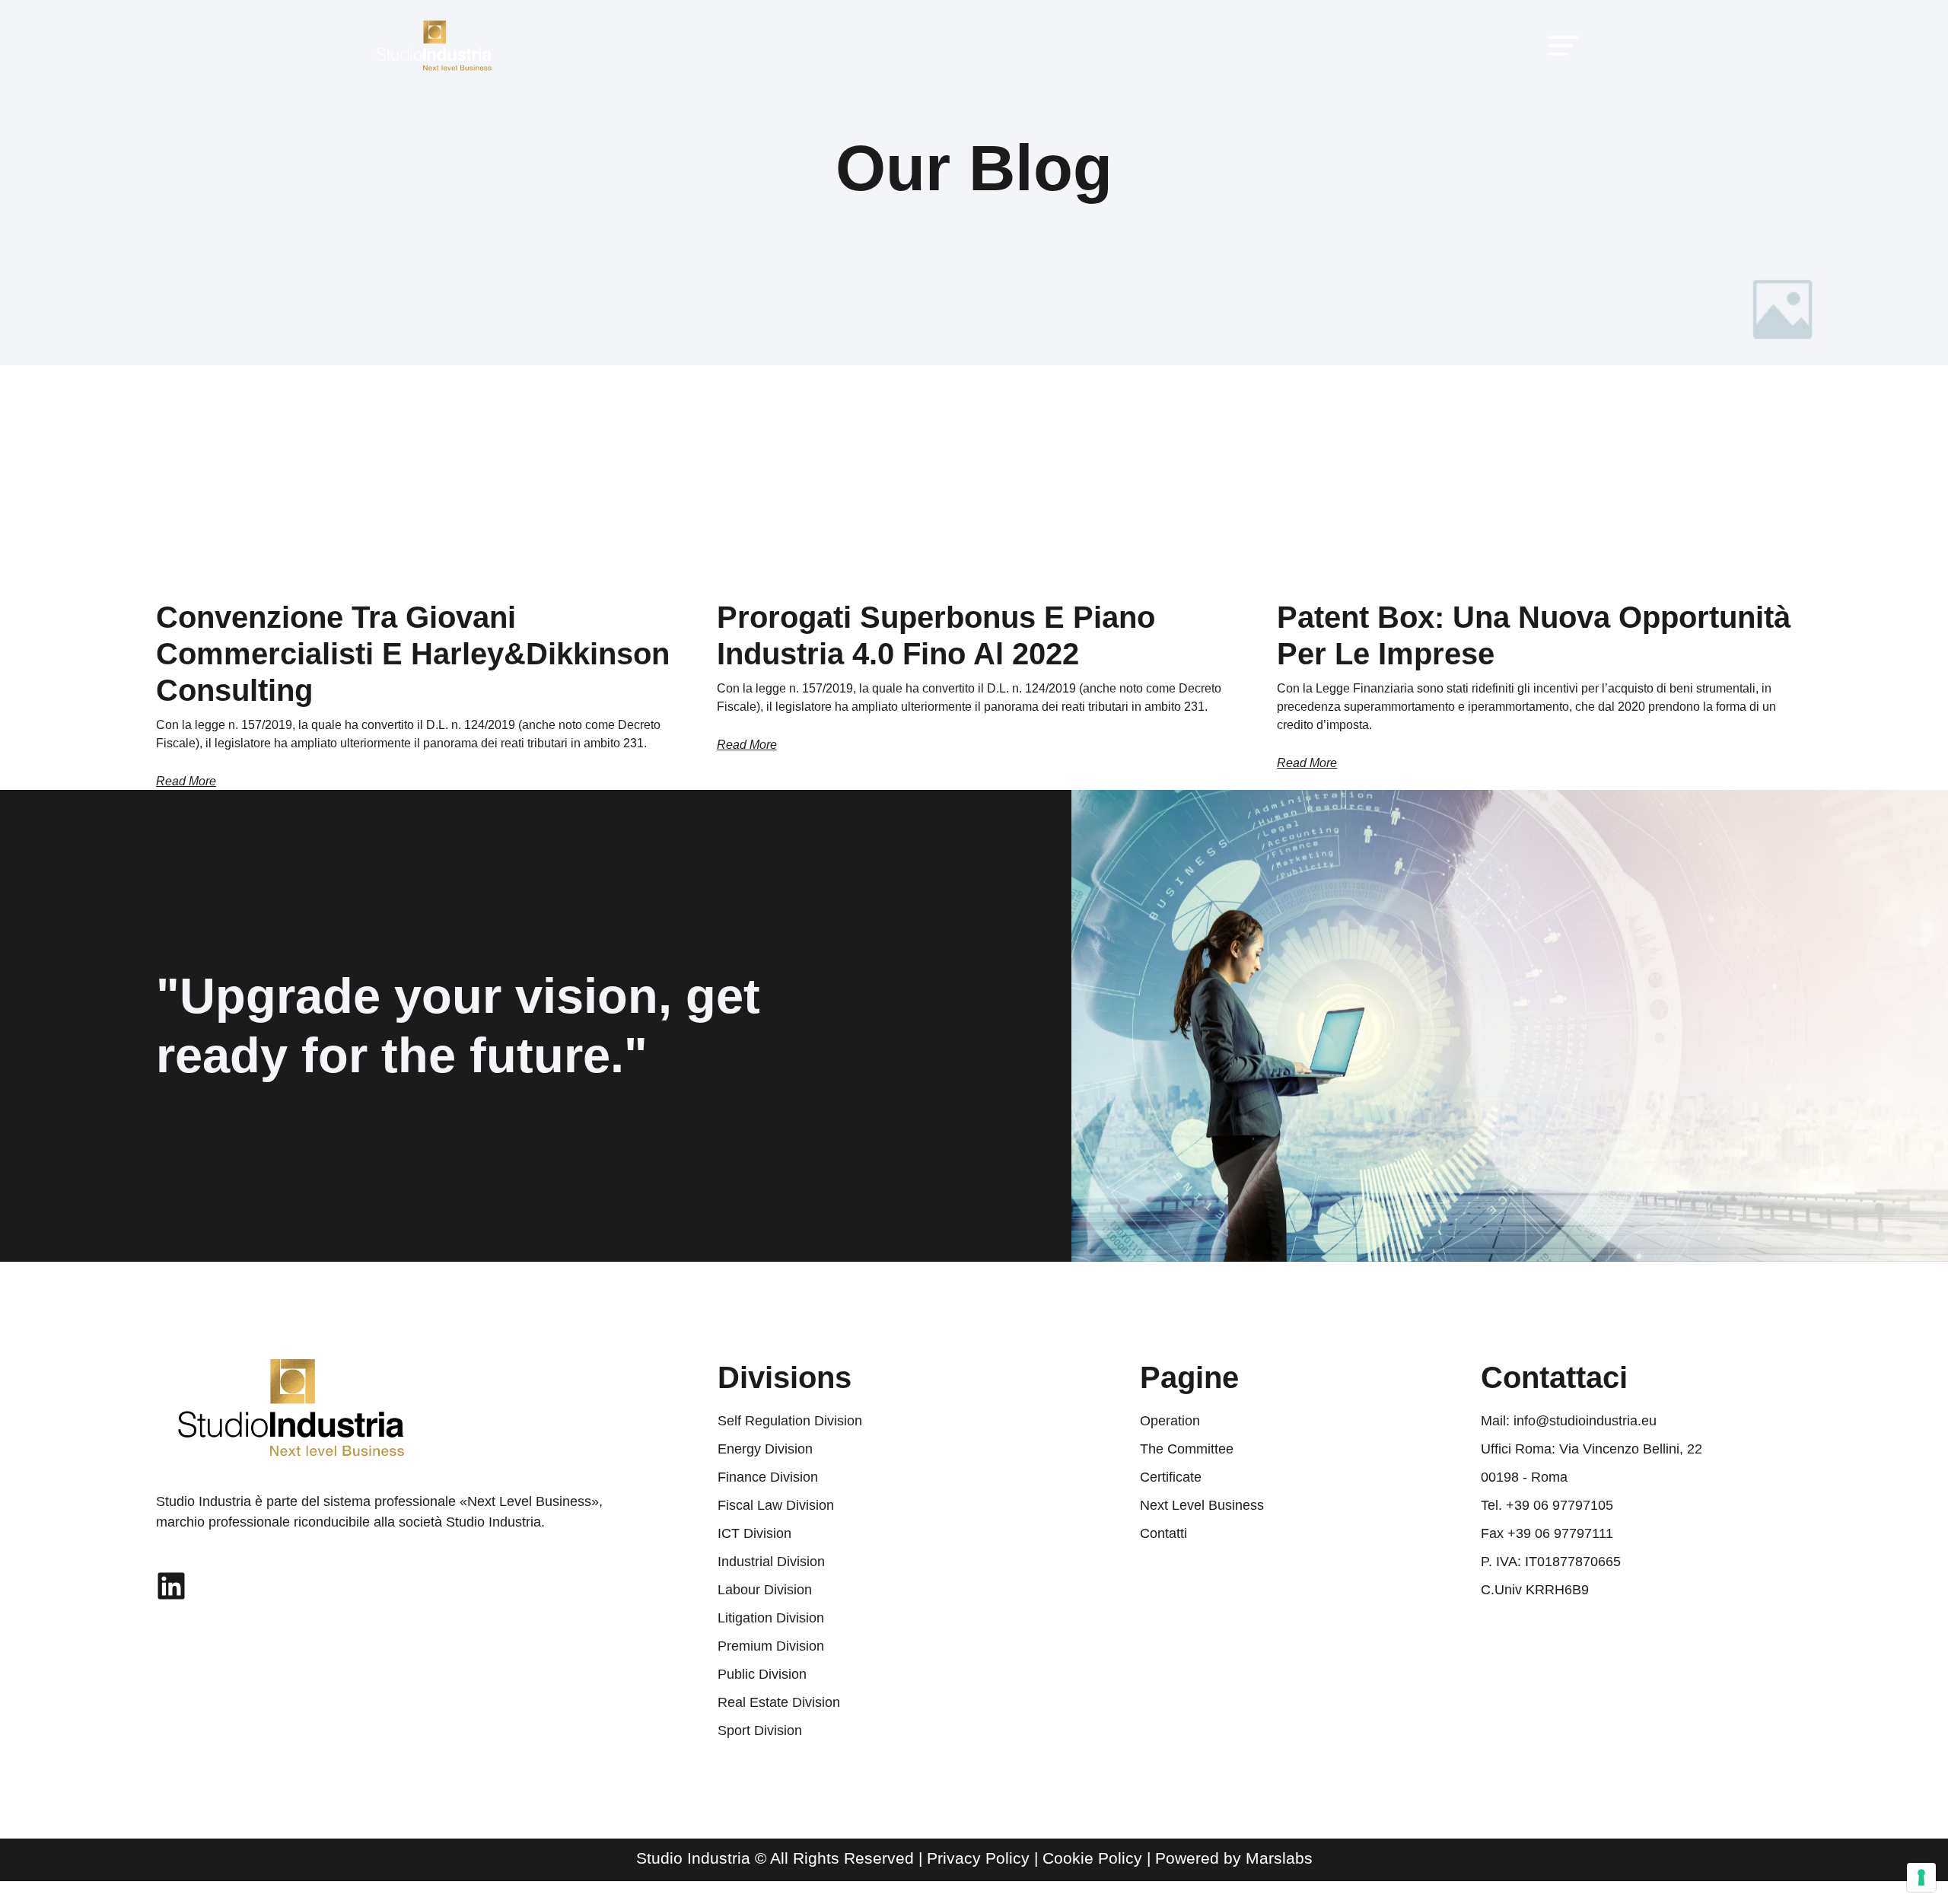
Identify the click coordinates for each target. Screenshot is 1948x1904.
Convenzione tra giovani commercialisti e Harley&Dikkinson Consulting (413, 654)
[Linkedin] (171, 1586)
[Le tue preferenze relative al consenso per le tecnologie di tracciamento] (1921, 1877)
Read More (186, 781)
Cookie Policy (1092, 1858)
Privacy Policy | (985, 1858)
